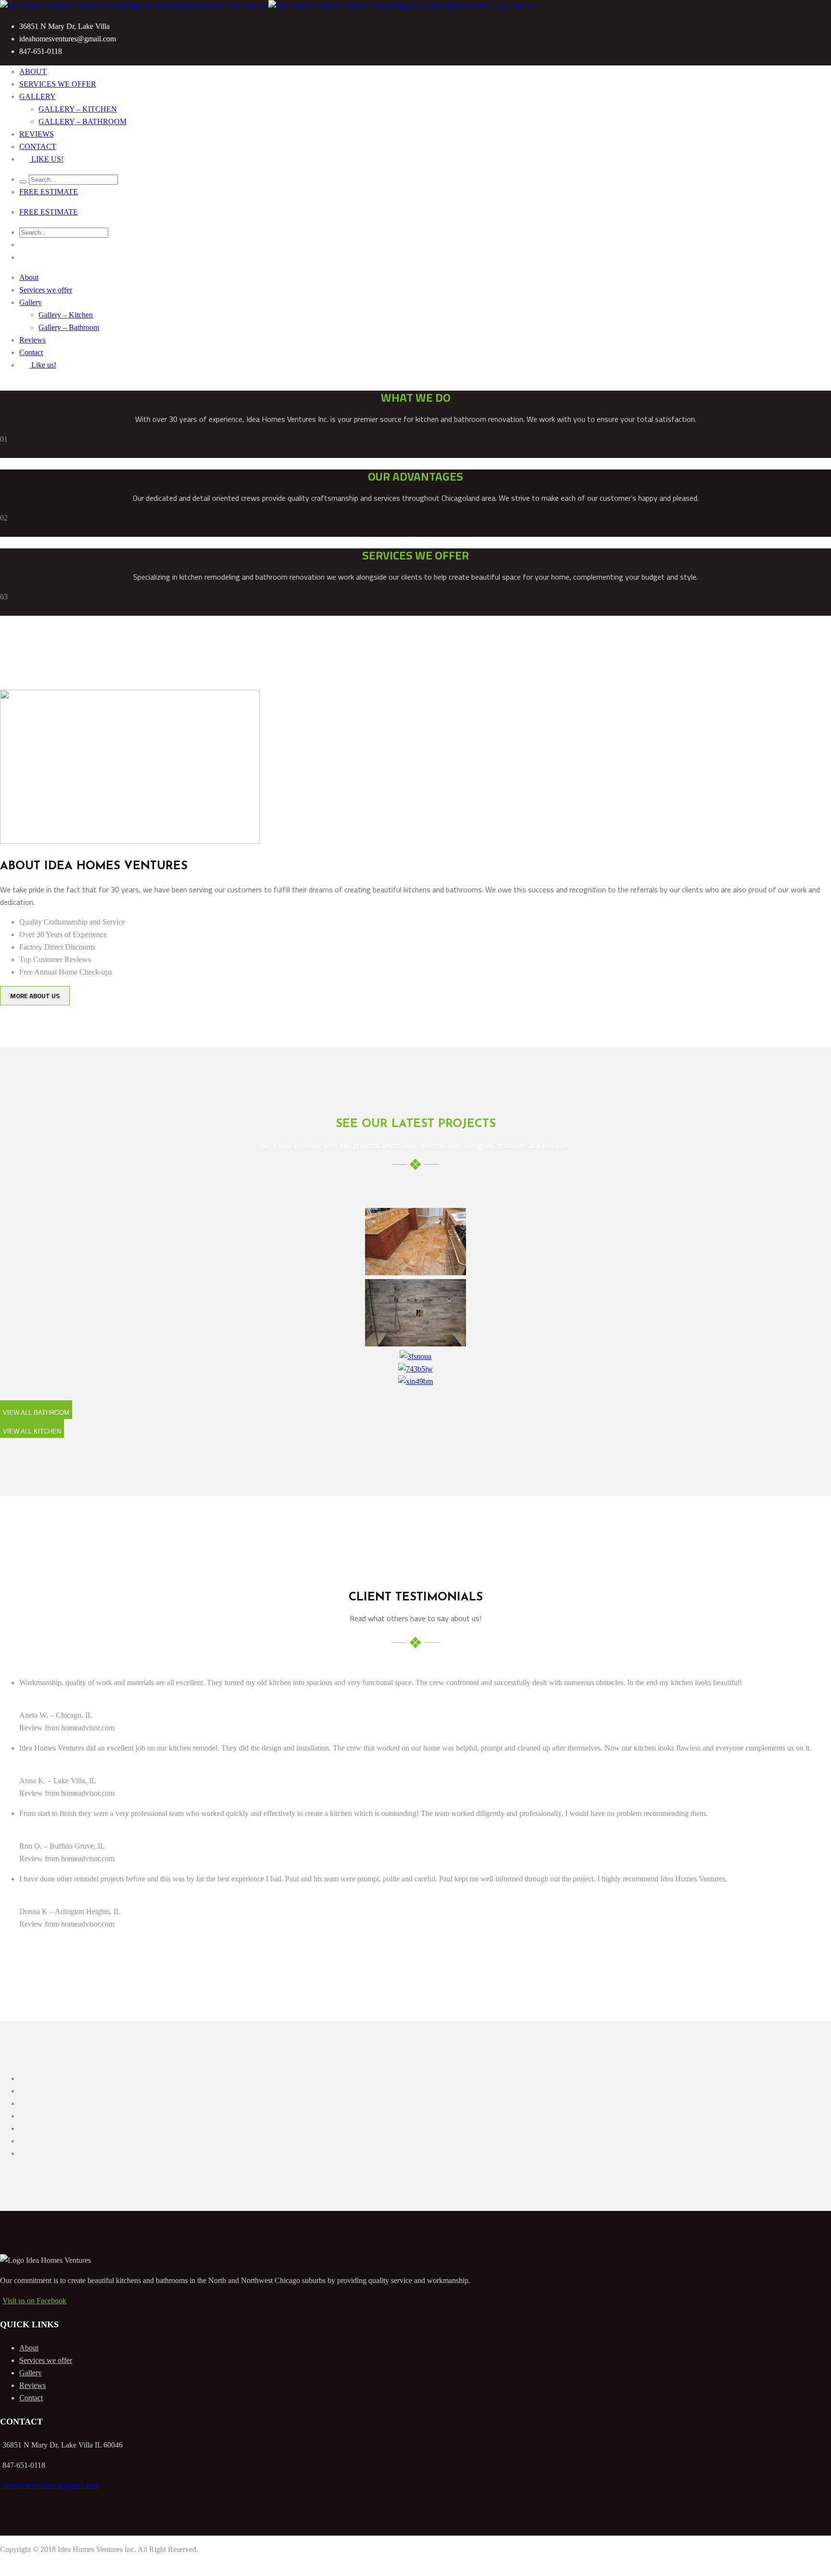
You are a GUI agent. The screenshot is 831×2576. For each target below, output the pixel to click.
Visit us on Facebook (34, 2301)
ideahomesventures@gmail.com (51, 2485)
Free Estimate (49, 192)
